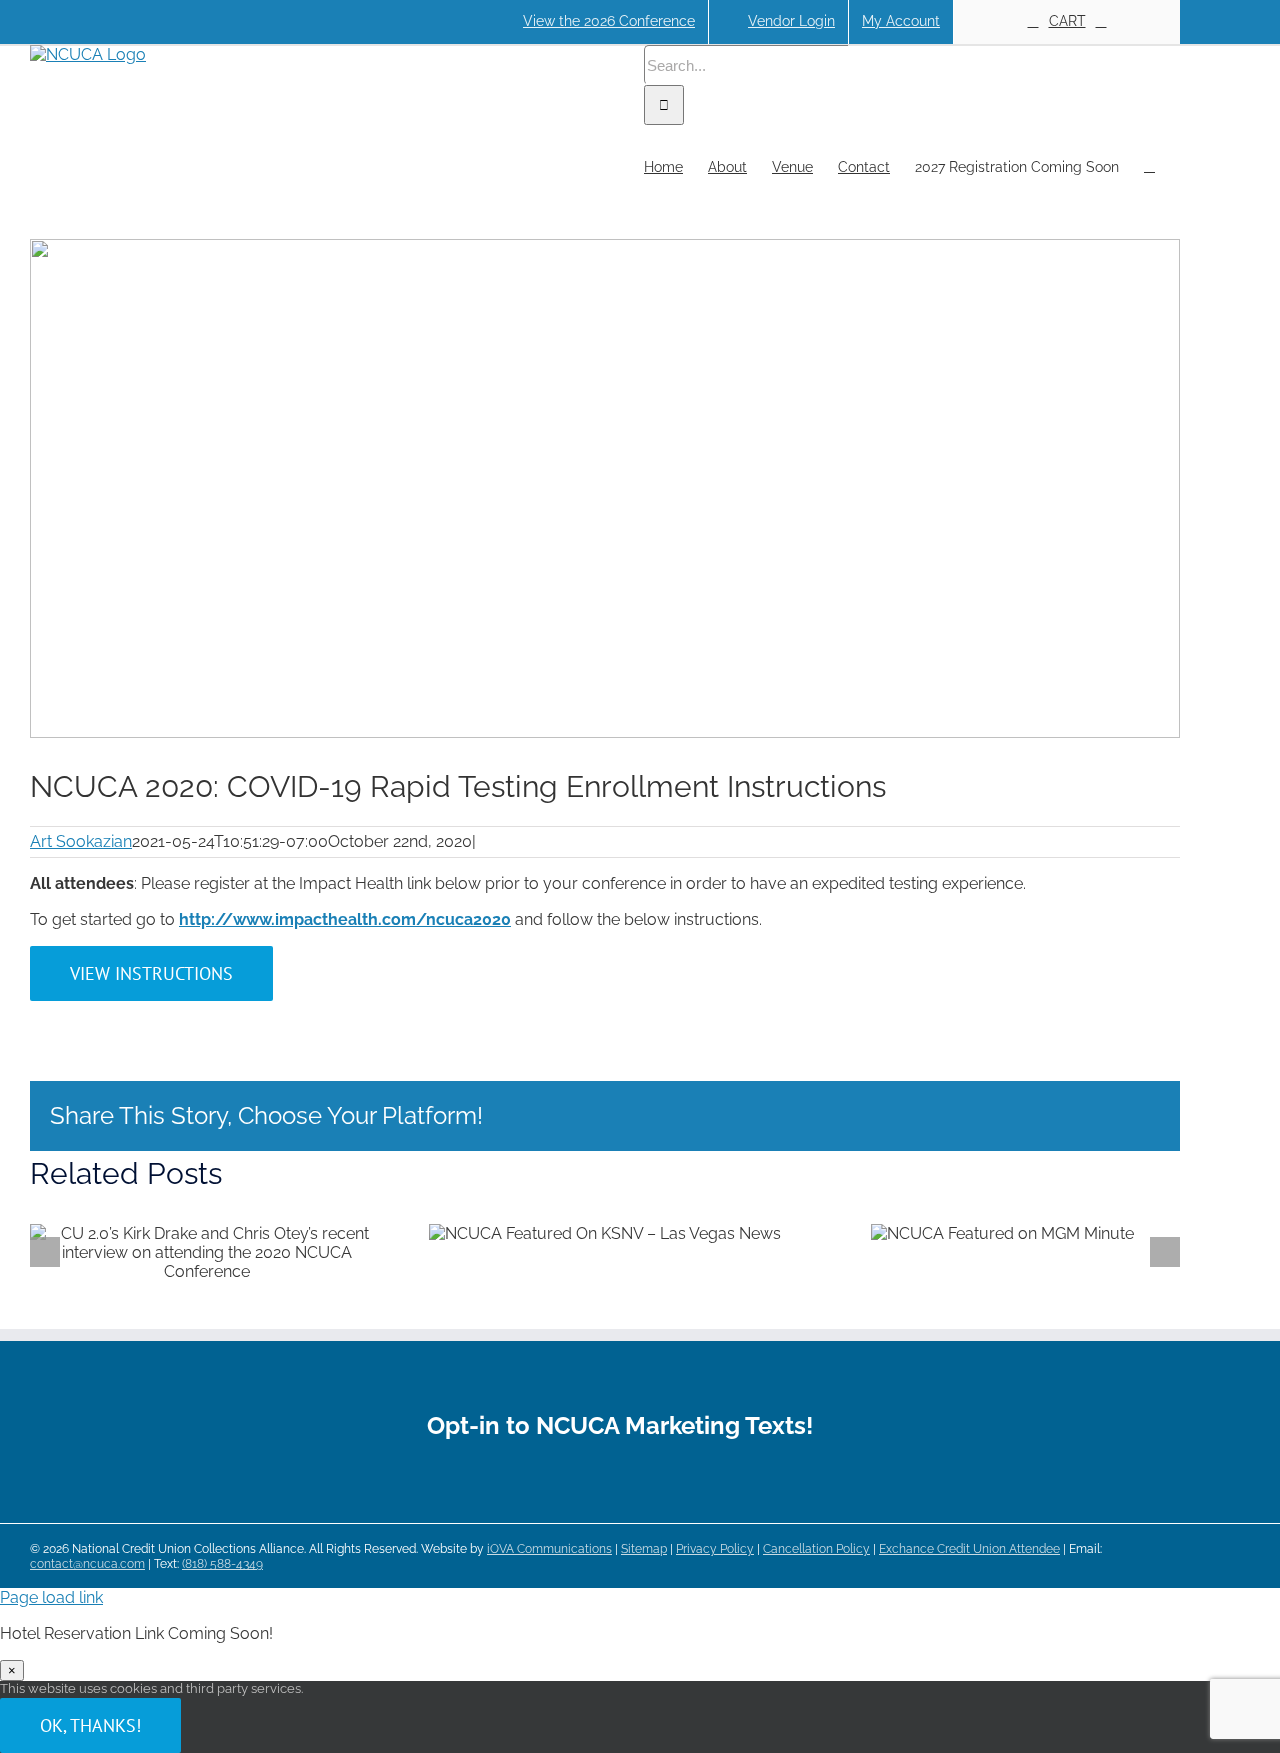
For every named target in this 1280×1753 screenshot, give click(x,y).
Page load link (51, 1597)
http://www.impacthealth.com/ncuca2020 (345, 919)
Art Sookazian (81, 841)
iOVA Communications (549, 1549)
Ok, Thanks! (90, 1725)
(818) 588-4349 (222, 1564)
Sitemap (644, 1549)
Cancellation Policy (816, 1549)
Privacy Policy (715, 1549)
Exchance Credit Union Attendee (969, 1549)
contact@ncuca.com (87, 1564)
